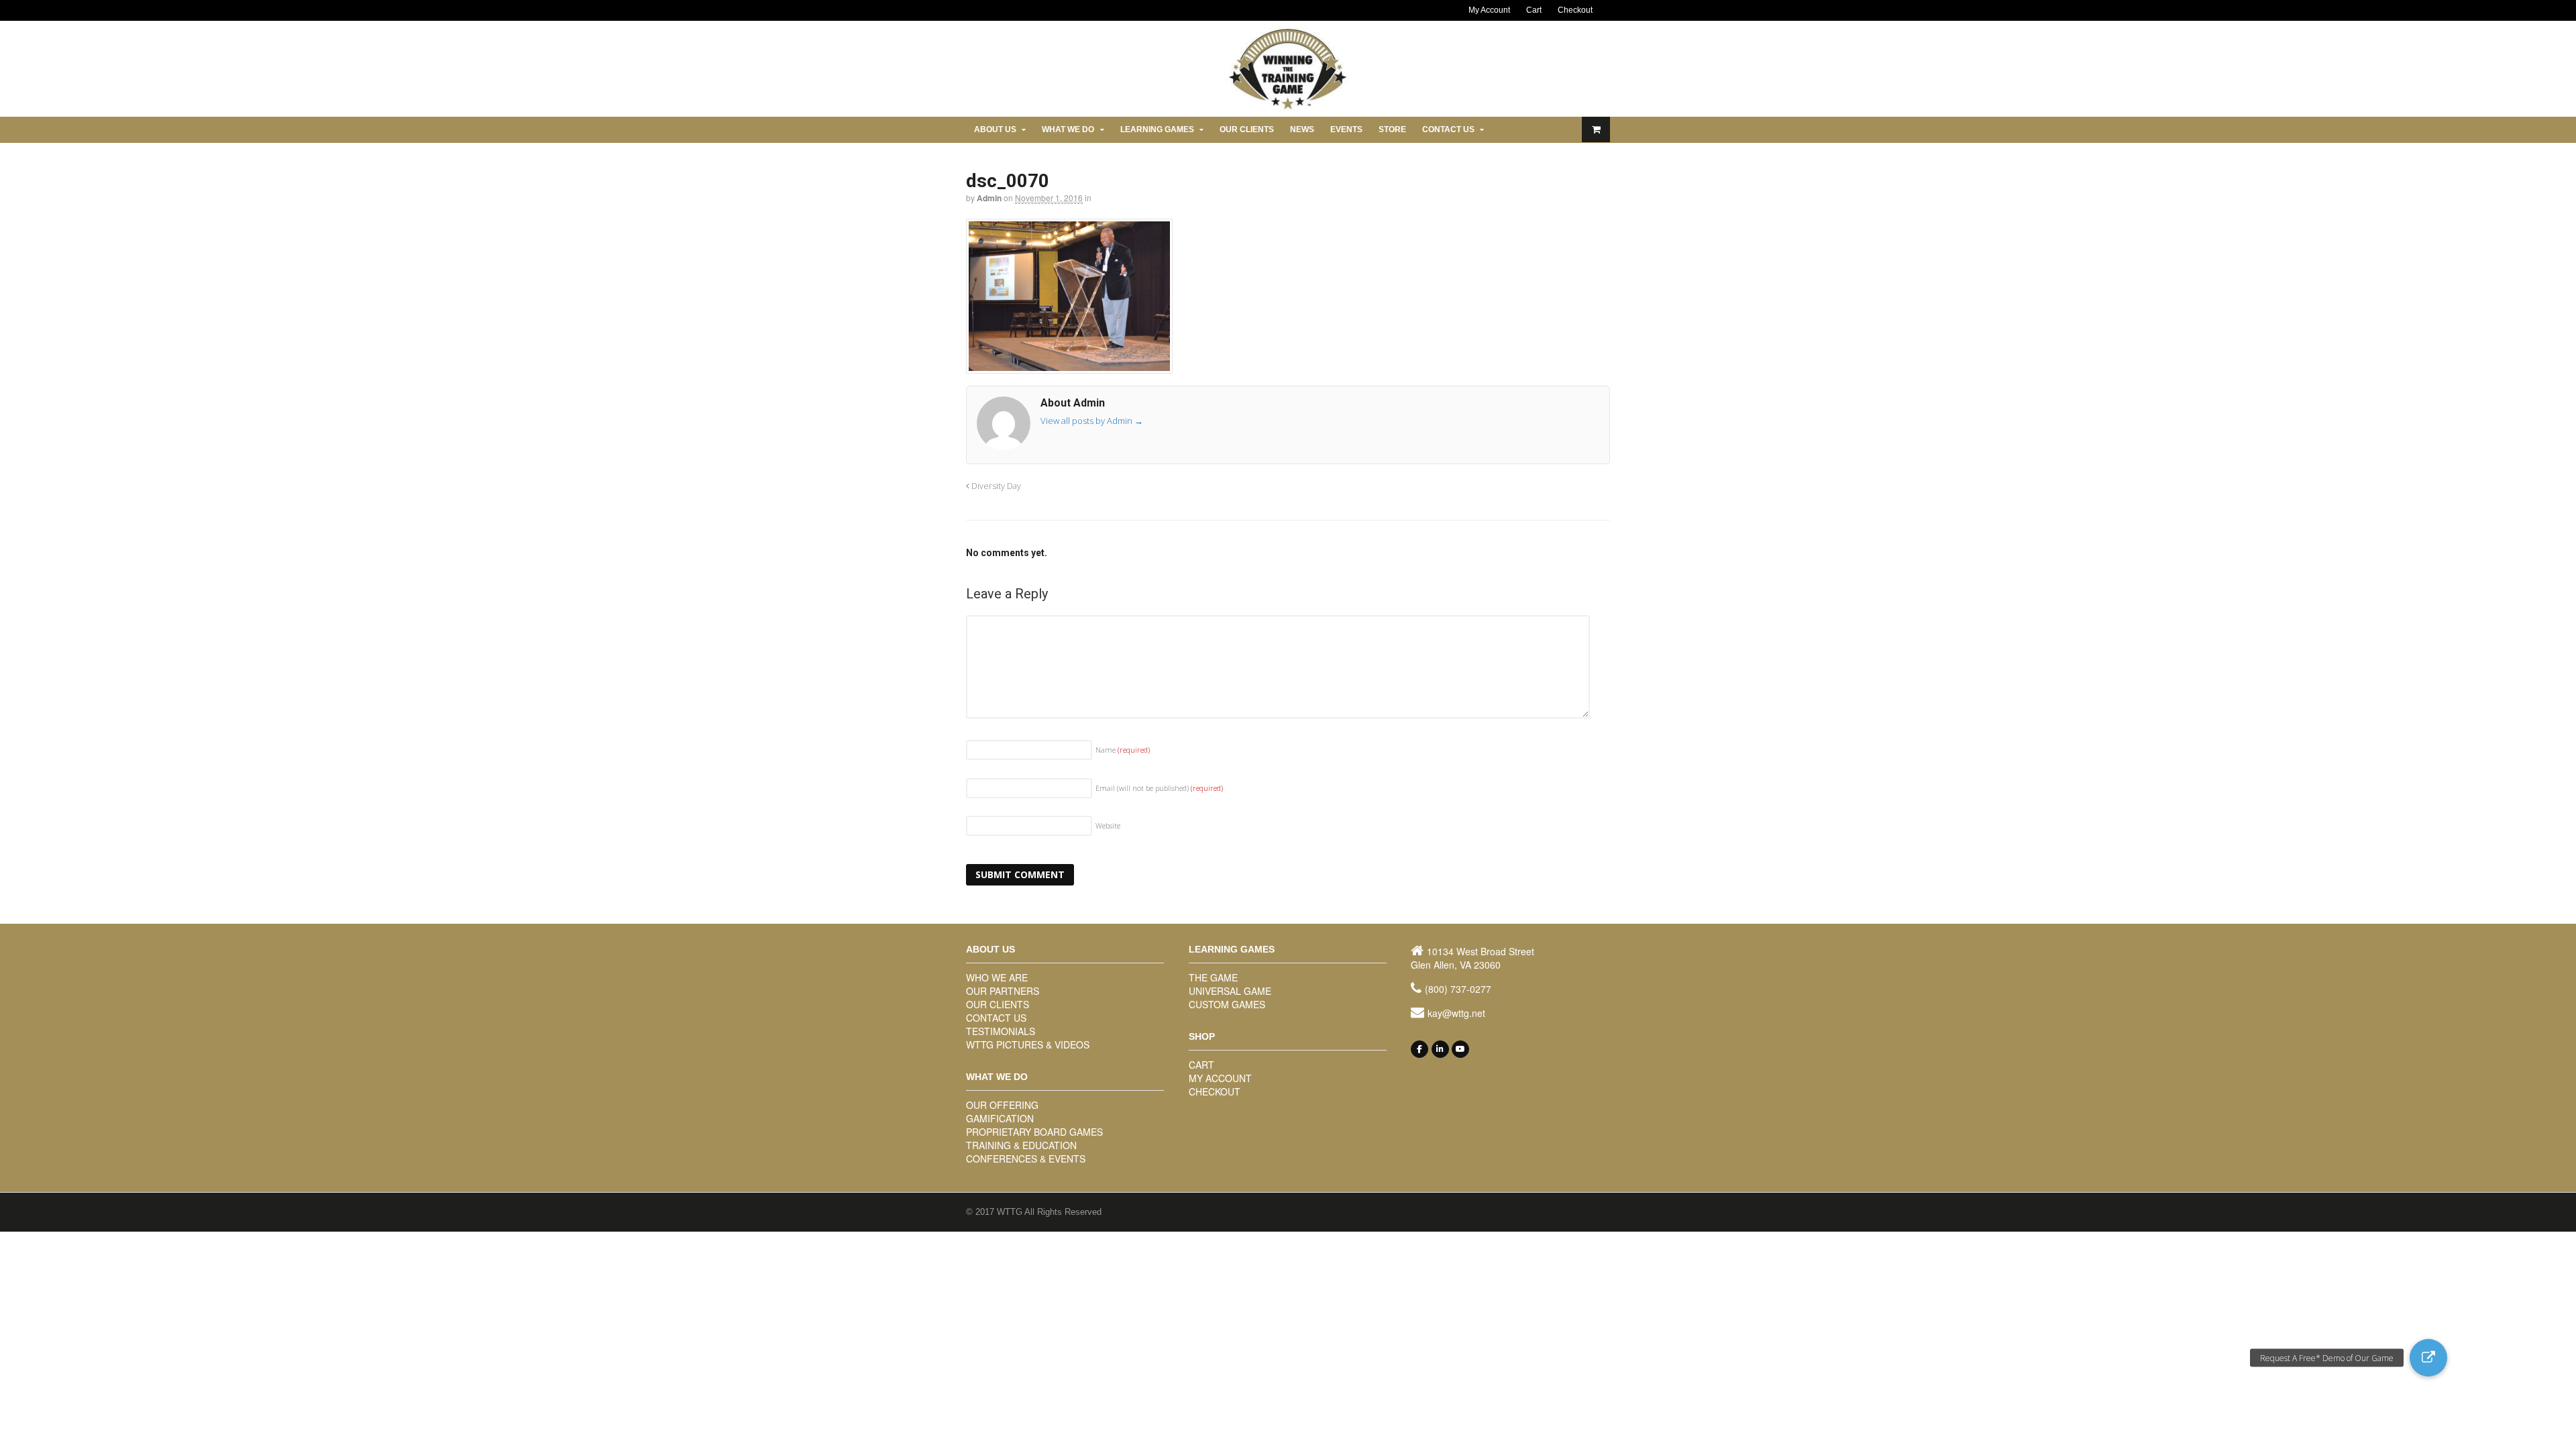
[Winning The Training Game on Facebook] (1419, 1049)
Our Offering (1002, 1105)
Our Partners (1003, 991)
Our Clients (1247, 129)
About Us (995, 129)
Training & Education (1021, 1145)
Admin (989, 198)
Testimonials (1001, 1031)
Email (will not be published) (1159, 788)
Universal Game (1230, 991)
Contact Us (1448, 129)
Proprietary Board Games (1034, 1132)
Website (1108, 825)
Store (1392, 129)
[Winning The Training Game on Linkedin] (1440, 1049)
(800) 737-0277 (1458, 989)
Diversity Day (995, 486)
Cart (1534, 10)
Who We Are (997, 977)
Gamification (1000, 1118)
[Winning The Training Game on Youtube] (1460, 1049)
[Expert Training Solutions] (1288, 108)
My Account (1489, 10)
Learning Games (1157, 129)
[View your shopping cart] (1596, 129)
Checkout (1575, 10)
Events (1346, 129)
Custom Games (1227, 1004)
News (1302, 129)
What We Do (1068, 129)
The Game (1213, 977)
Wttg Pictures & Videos (1028, 1044)
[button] (2428, 1358)
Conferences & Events (1026, 1159)
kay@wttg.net (1456, 1013)
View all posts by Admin (1092, 421)
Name (1123, 750)
